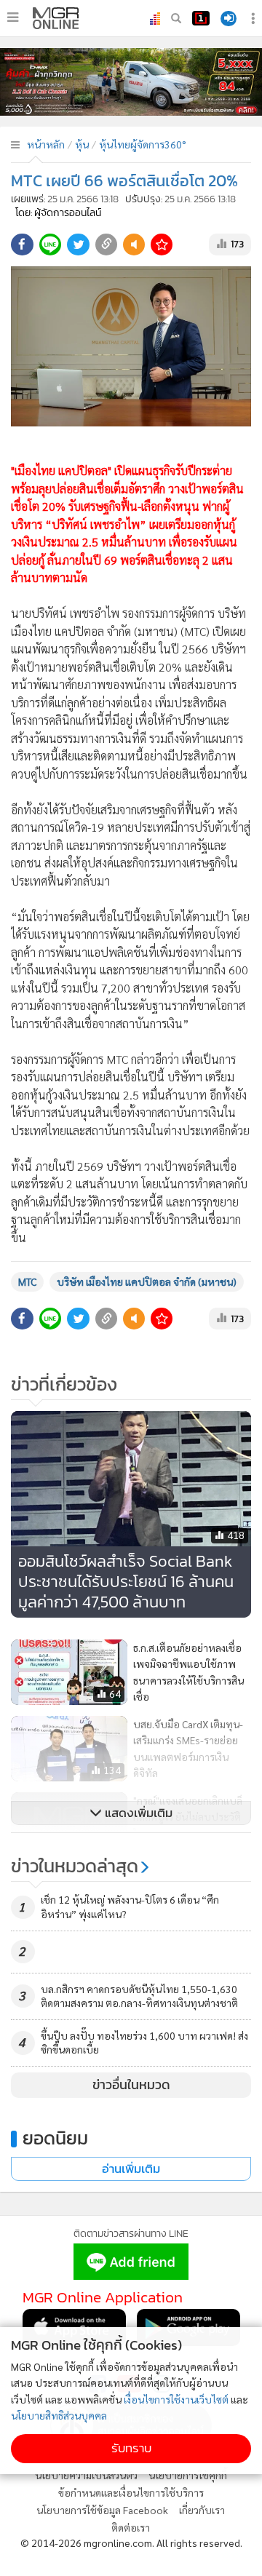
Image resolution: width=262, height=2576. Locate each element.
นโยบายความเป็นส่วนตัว (86, 2475)
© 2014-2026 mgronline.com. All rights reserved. (131, 2543)
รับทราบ (131, 2448)
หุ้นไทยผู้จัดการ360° (143, 144)
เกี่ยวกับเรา (202, 2510)
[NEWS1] (201, 18)
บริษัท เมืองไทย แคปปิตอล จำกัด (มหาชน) (147, 1281)
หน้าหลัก (46, 144)
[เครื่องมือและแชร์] (255, 19)
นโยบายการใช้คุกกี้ (188, 2475)
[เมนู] (13, 17)
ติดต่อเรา (131, 2527)
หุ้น (82, 144)
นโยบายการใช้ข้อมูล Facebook (102, 2510)
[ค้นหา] (176, 18)
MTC (27, 1281)
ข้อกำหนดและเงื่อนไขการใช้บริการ (131, 2492)
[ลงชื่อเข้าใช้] (229, 19)
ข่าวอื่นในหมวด (131, 2085)
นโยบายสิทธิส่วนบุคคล (59, 2415)
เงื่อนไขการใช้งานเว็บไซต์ (176, 2399)
